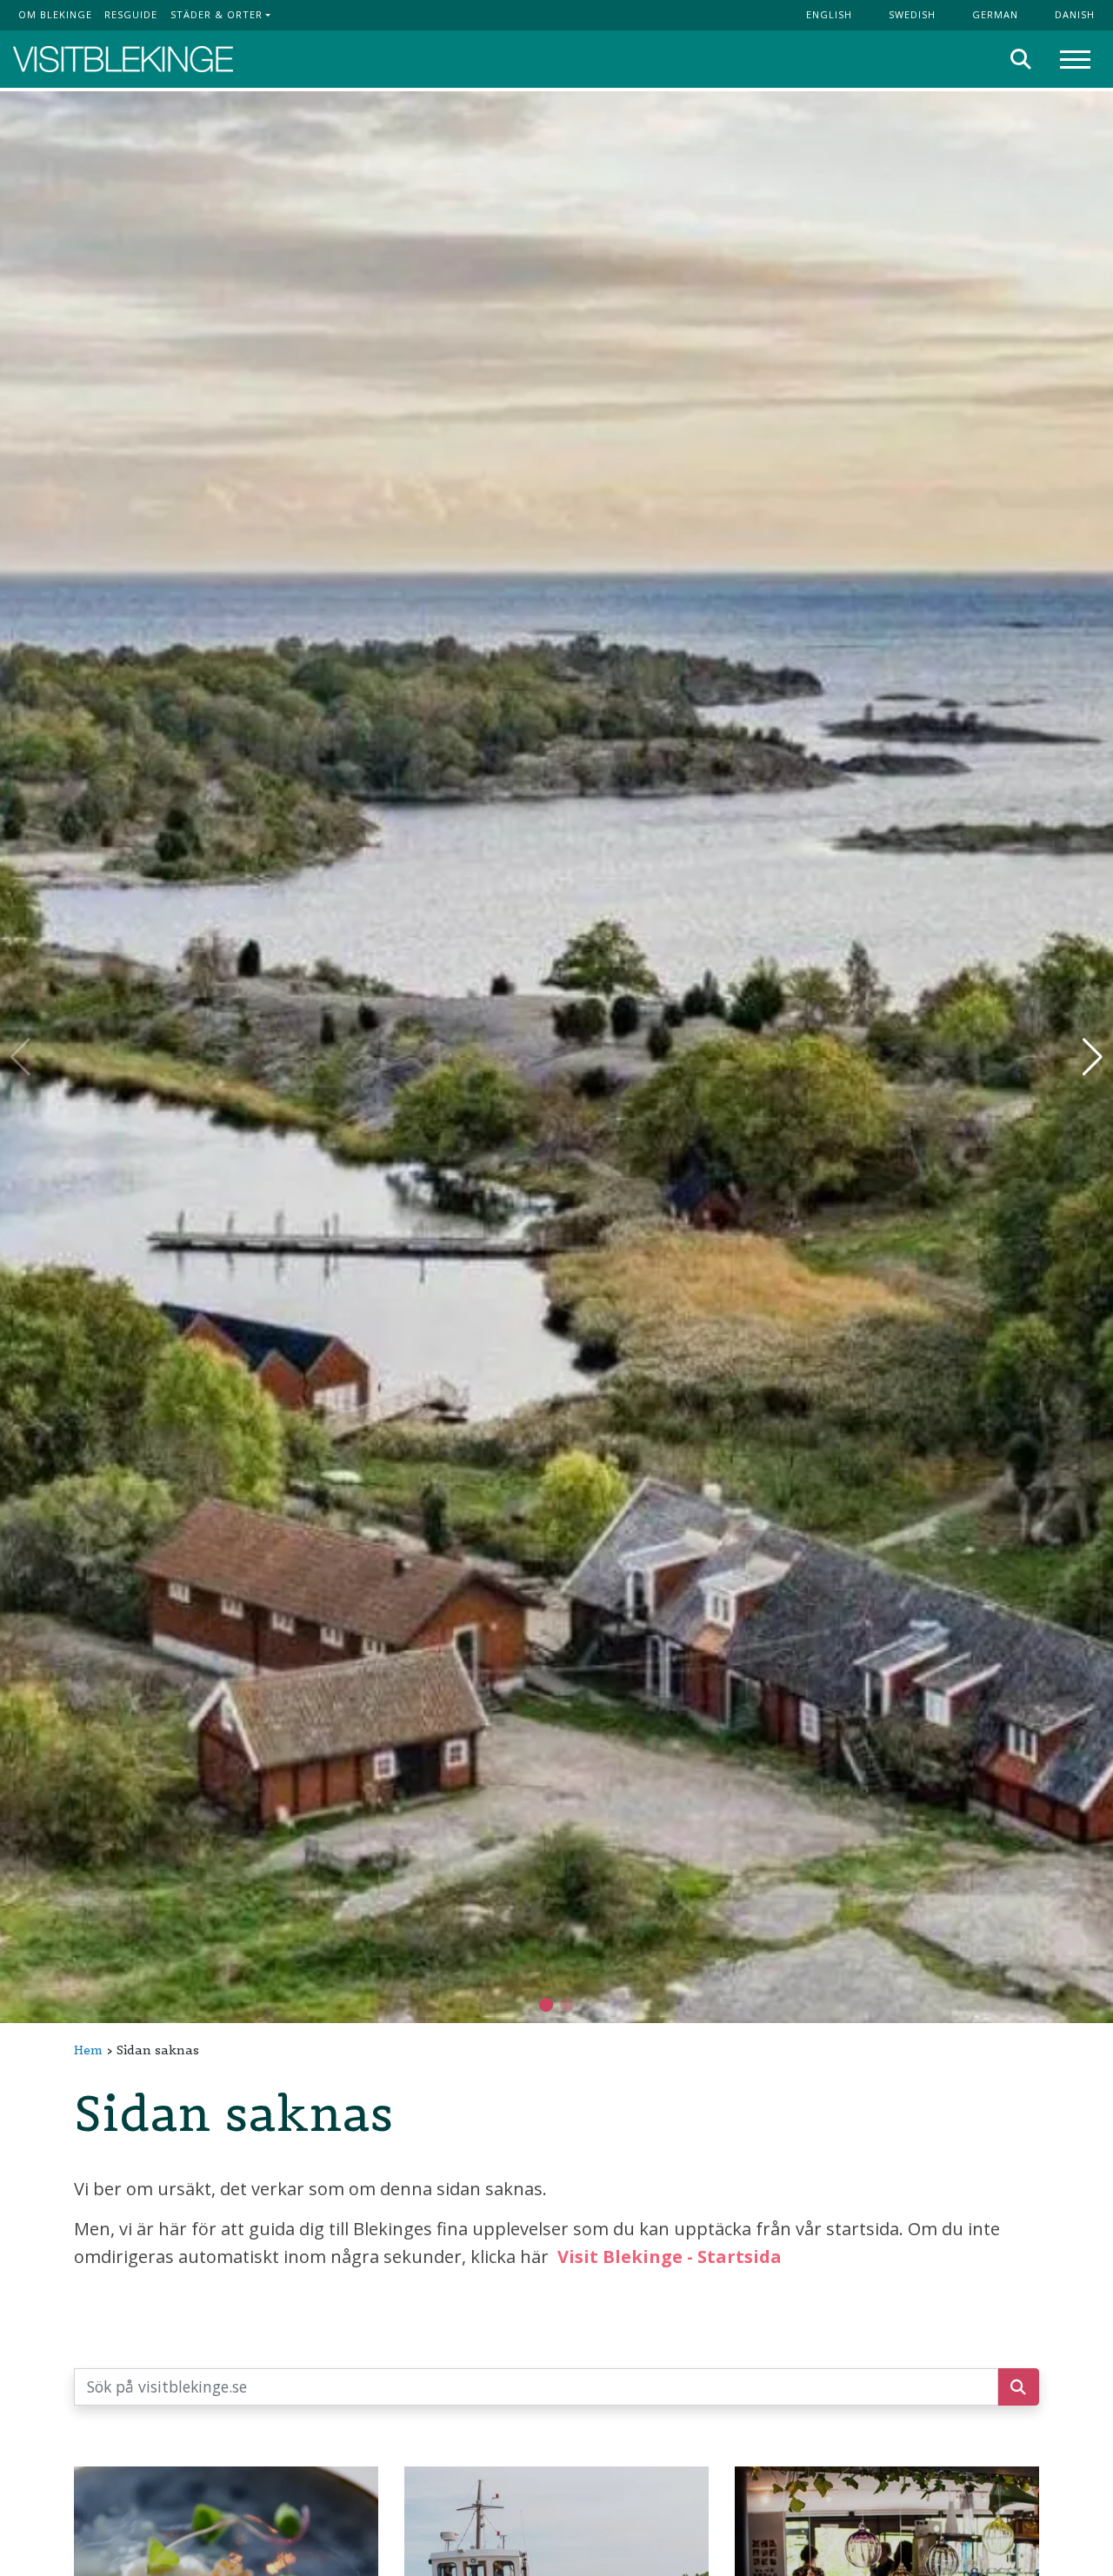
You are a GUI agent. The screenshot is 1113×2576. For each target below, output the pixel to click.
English (829, 14)
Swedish (912, 14)
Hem (88, 2050)
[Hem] (123, 60)
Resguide (131, 14)
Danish (1075, 14)
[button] (567, 2005)
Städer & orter (217, 14)
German (995, 14)
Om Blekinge (55, 14)
